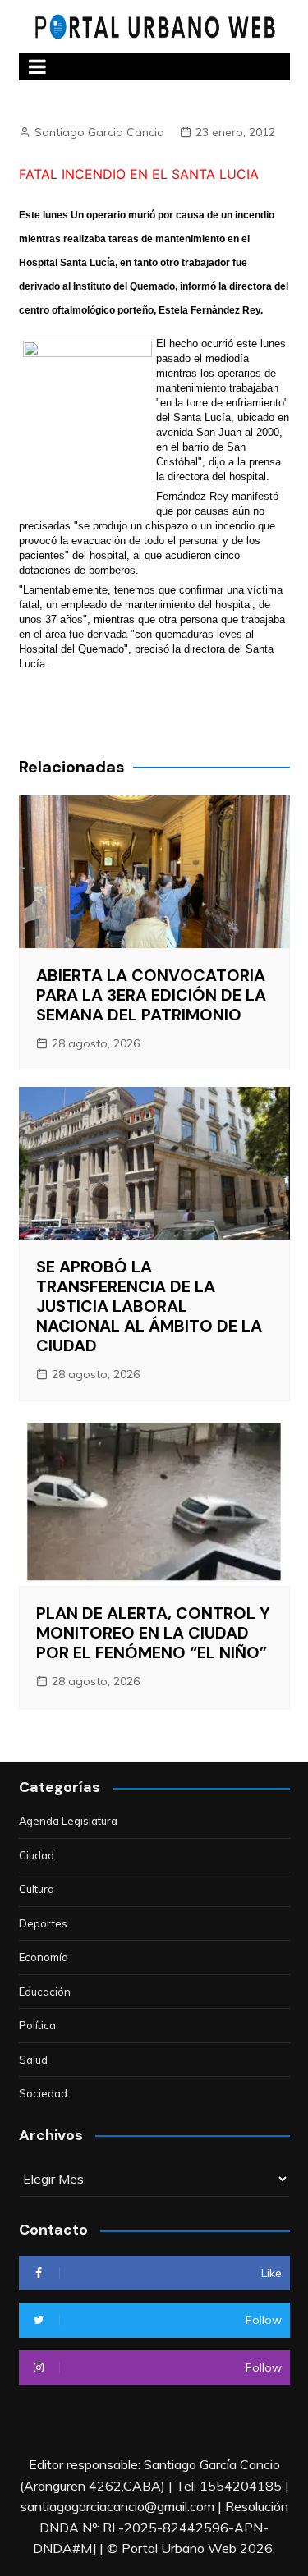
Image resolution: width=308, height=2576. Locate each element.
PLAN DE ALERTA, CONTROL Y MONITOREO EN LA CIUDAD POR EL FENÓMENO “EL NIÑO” (153, 1633)
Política (37, 2025)
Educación (45, 1992)
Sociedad (43, 2093)
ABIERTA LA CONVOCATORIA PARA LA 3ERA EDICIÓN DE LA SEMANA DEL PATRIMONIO (151, 995)
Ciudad (37, 1855)
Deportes (43, 1923)
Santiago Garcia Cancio (99, 132)
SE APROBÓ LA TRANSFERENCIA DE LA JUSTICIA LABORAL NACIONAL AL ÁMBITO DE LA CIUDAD (149, 1306)
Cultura (37, 1889)
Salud (33, 2060)
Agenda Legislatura (68, 1821)
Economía (44, 1957)
